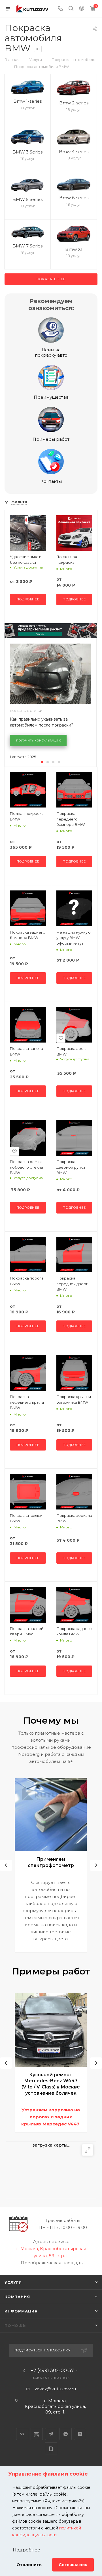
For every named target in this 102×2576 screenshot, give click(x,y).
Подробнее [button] (26, 2550)
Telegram (51, 2434)
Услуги (13, 2282)
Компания (17, 2297)
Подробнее (28, 599)
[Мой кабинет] (82, 9)
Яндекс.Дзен (80, 2434)
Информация (21, 2311)
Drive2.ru (37, 2434)
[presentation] (6, 1865)
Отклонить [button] (29, 2565)
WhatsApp (66, 2434)
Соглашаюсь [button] (73, 2565)
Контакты (51, 481)
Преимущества (51, 397)
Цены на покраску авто (51, 352)
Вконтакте (22, 2434)
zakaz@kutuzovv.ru (55, 2389)
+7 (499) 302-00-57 (52, 2371)
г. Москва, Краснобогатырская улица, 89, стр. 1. (55, 2406)
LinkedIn (51, 2448)
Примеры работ (51, 439)
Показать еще (51, 279)
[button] (42, 762)
